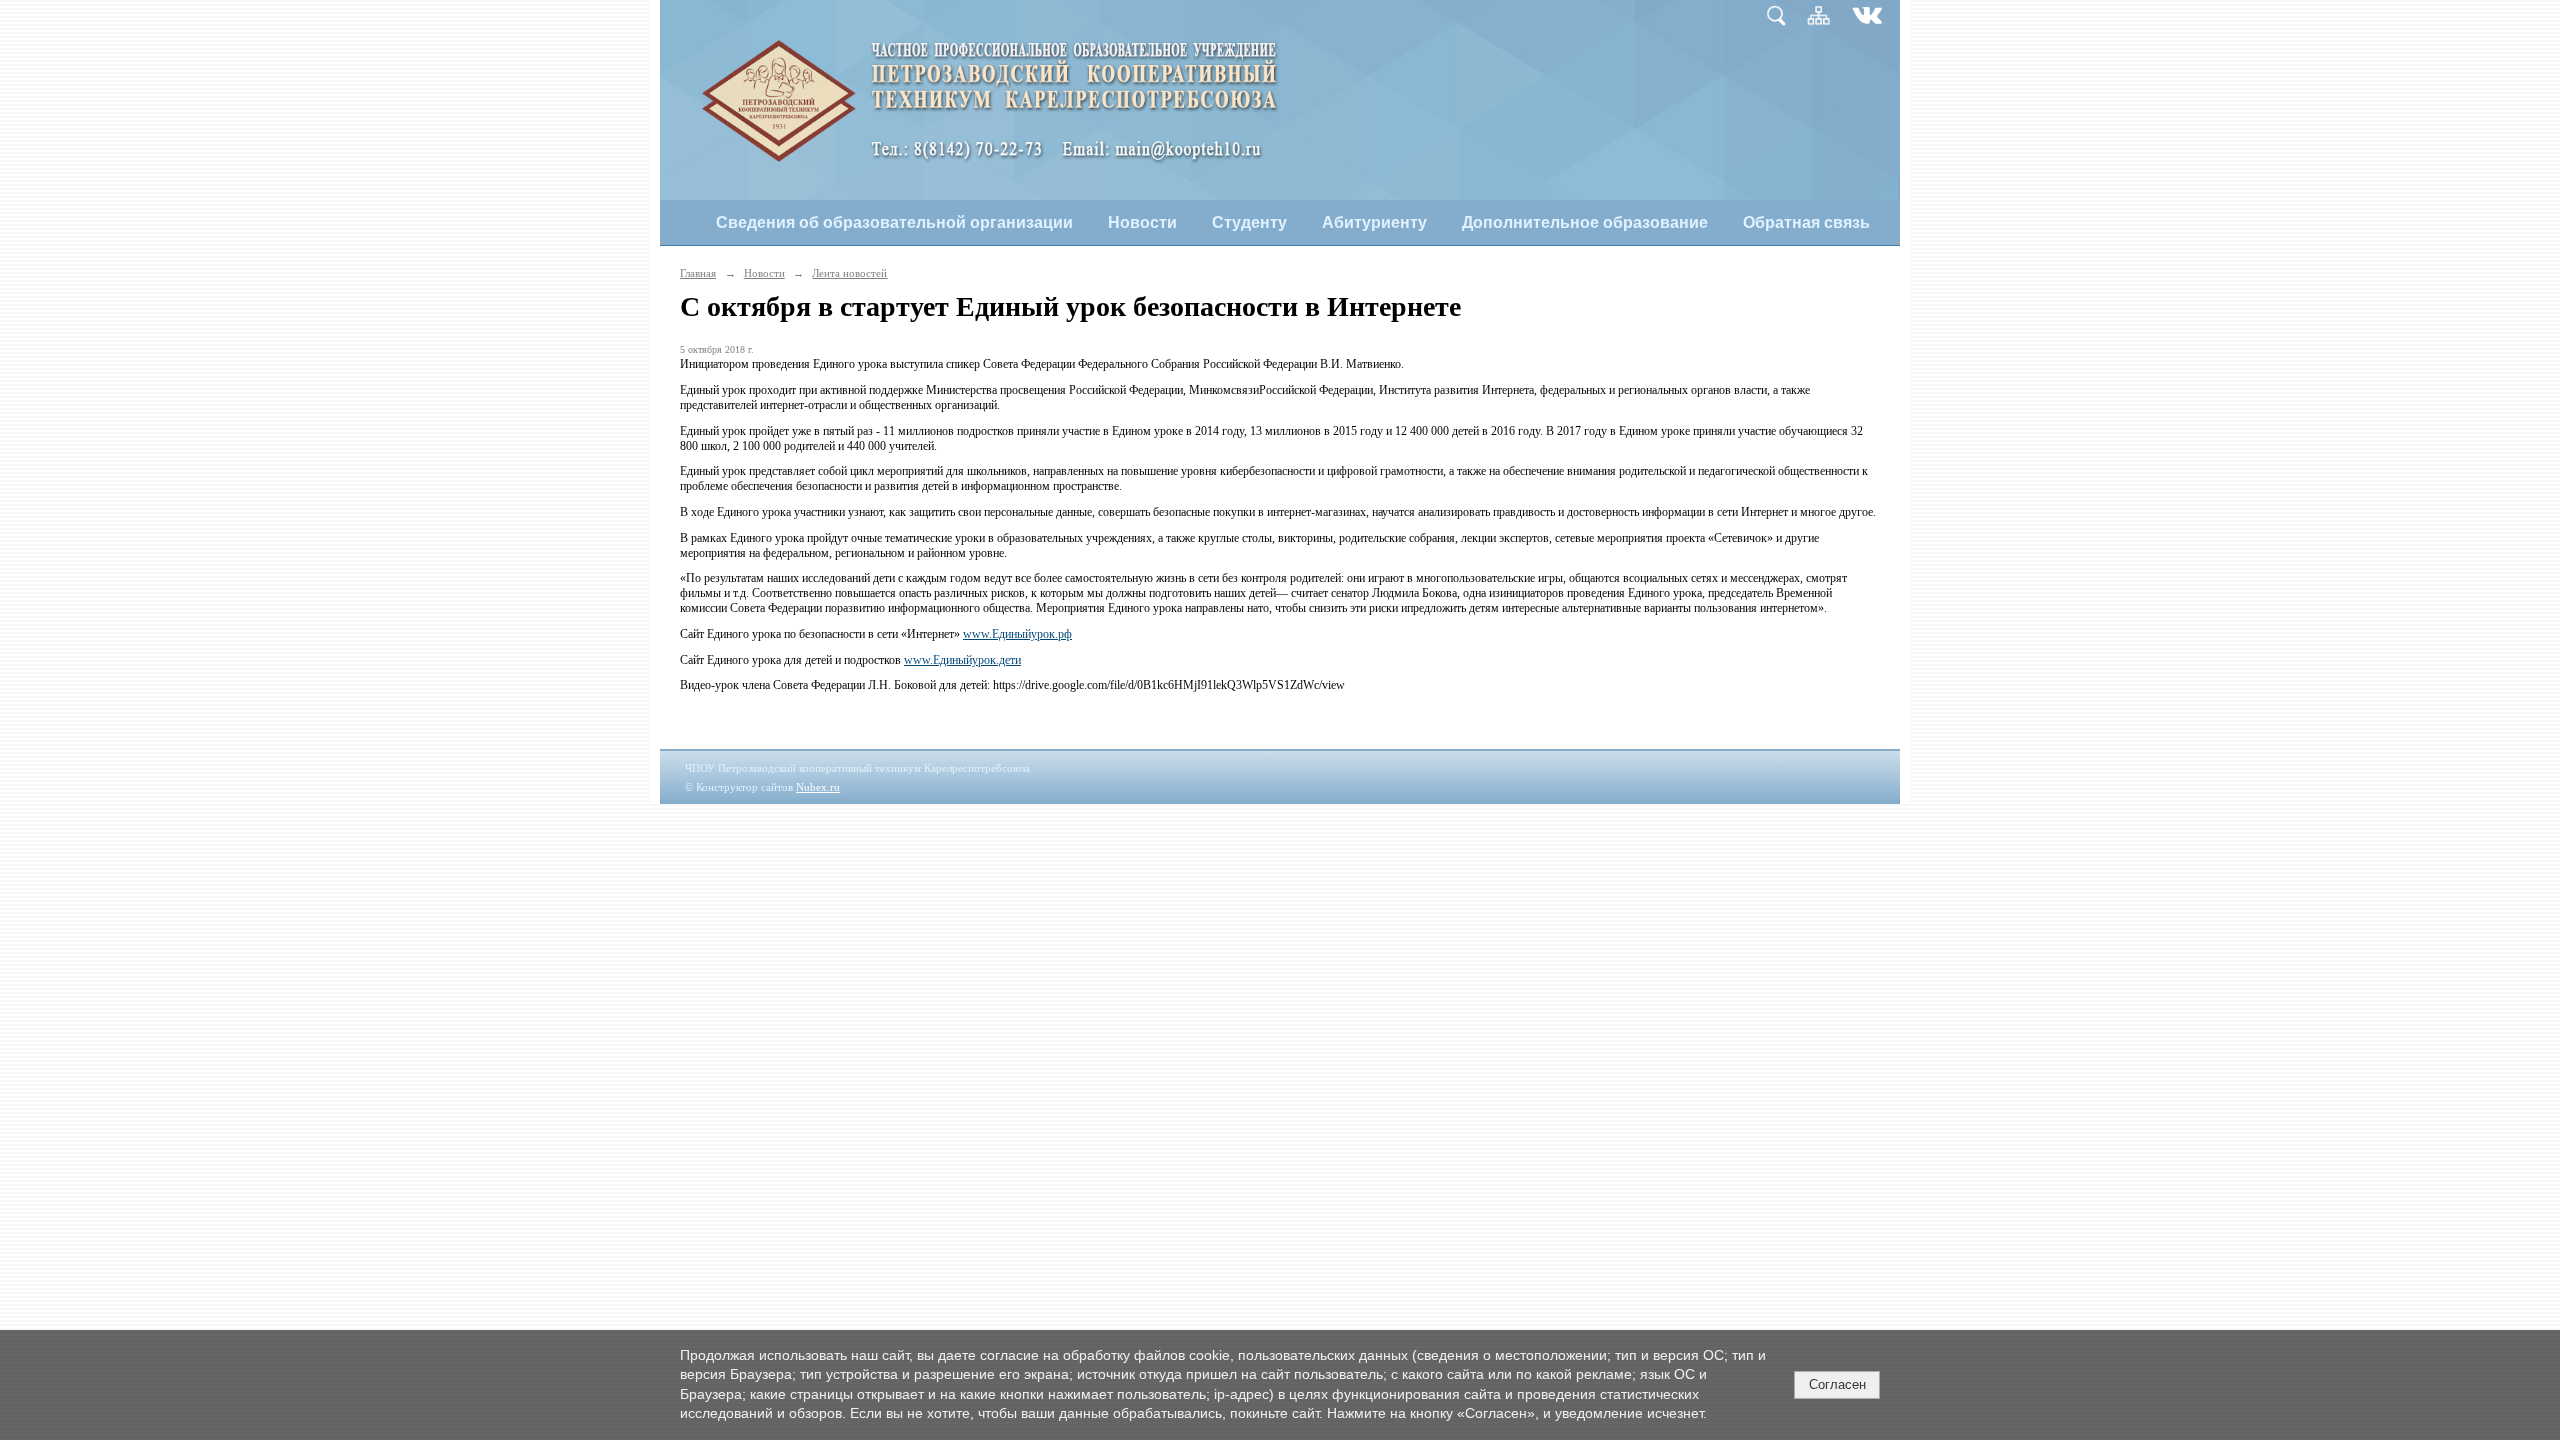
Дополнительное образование (1585, 222)
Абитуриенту (1374, 222)
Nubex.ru (818, 787)
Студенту (1249, 222)
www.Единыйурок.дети (962, 660)
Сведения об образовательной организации (894, 222)
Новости (1142, 222)
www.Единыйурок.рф (1017, 634)
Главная (698, 273)
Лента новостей (849, 273)
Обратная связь (1806, 222)
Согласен (1837, 1384)
